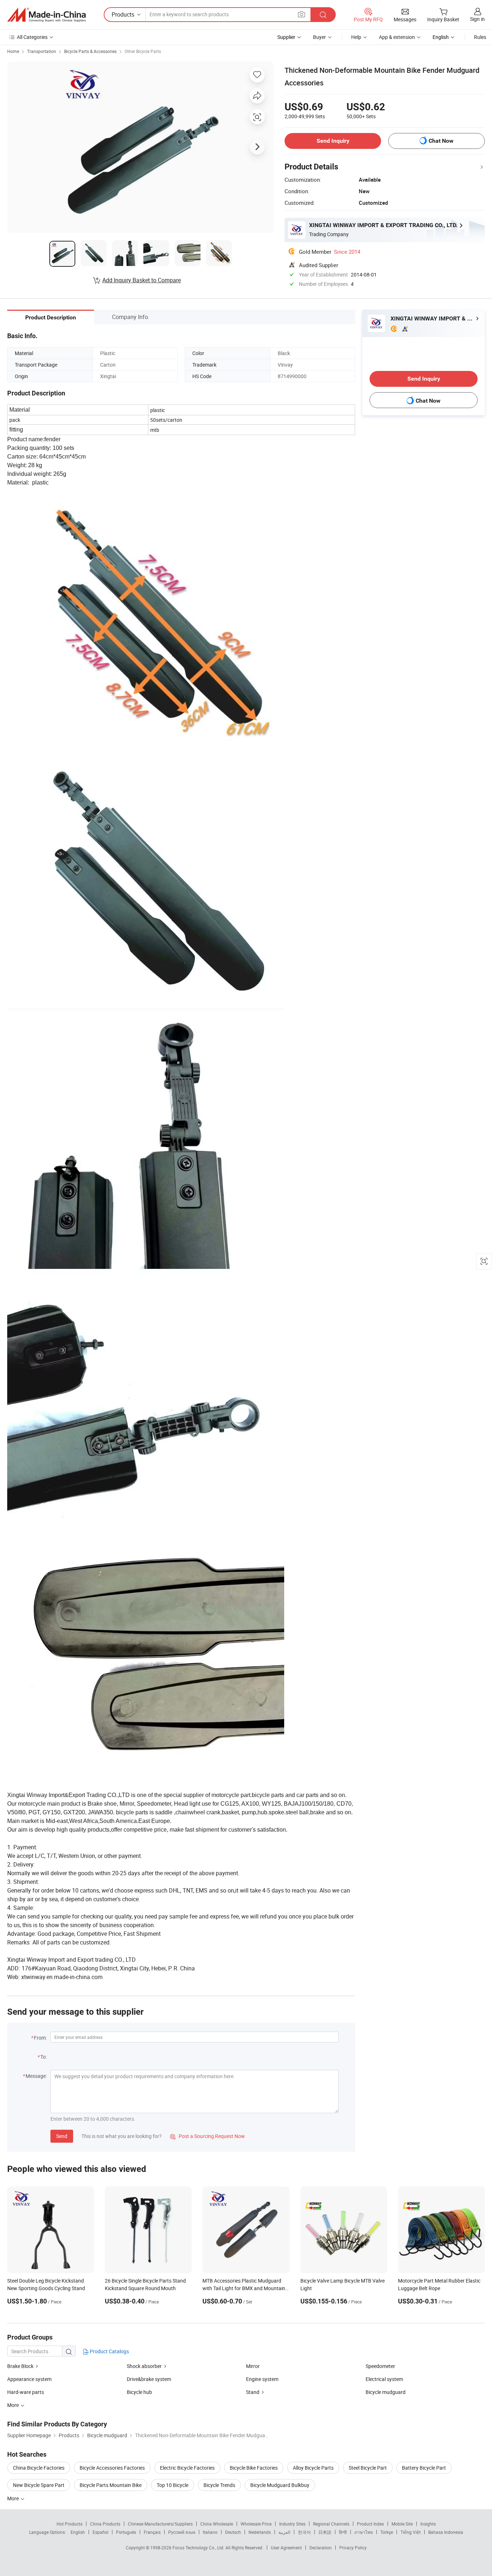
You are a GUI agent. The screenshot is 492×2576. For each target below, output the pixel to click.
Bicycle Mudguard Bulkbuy (280, 2485)
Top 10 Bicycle (173, 2485)
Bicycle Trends (219, 2485)
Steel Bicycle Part (368, 2468)
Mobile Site (402, 2524)
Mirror (253, 2366)
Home (13, 51)
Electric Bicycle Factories (187, 2468)
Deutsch (233, 2532)
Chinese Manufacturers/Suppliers (160, 2524)
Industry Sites (292, 2524)
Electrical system (384, 2379)
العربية (284, 2532)
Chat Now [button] (441, 141)
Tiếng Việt (411, 2532)
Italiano (210, 2532)
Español (100, 2532)
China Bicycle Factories (39, 2468)
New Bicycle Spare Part (39, 2485)
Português (126, 2532)
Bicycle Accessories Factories (112, 2468)
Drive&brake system (149, 2379)
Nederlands (260, 2532)
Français (152, 2532)
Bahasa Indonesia (446, 2532)
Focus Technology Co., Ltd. (199, 2548)
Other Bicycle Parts (143, 51)
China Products (105, 2524)
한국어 (304, 2532)
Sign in (477, 19)
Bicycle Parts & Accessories (90, 51)
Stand (253, 2392)
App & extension (397, 37)
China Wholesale (217, 2524)
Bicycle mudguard (386, 2392)
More (14, 2498)
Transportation (42, 51)
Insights (428, 2524)
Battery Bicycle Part (424, 2468)
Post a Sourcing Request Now (207, 2136)
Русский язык (182, 2532)
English (78, 2532)
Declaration (321, 2548)
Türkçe (387, 2532)
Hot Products (70, 2524)
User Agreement (286, 2548)
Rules (480, 37)
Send (62, 2136)
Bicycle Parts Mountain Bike (111, 2485)
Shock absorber (144, 2366)
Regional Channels (331, 2524)
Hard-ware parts (26, 2392)
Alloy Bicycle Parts (313, 2468)
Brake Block (20, 2366)
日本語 (325, 2532)
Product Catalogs (109, 2351)
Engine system (262, 2379)
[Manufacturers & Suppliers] (46, 15)
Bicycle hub (139, 2392)
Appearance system (29, 2379)
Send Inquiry (333, 141)
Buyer (319, 37)
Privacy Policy (353, 2548)
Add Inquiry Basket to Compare (142, 280)
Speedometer (380, 2366)
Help (356, 37)
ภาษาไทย (364, 2532)
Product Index (370, 2524)
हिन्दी (343, 2532)
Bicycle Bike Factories (254, 2468)
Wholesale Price (256, 2524)
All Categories (32, 37)
